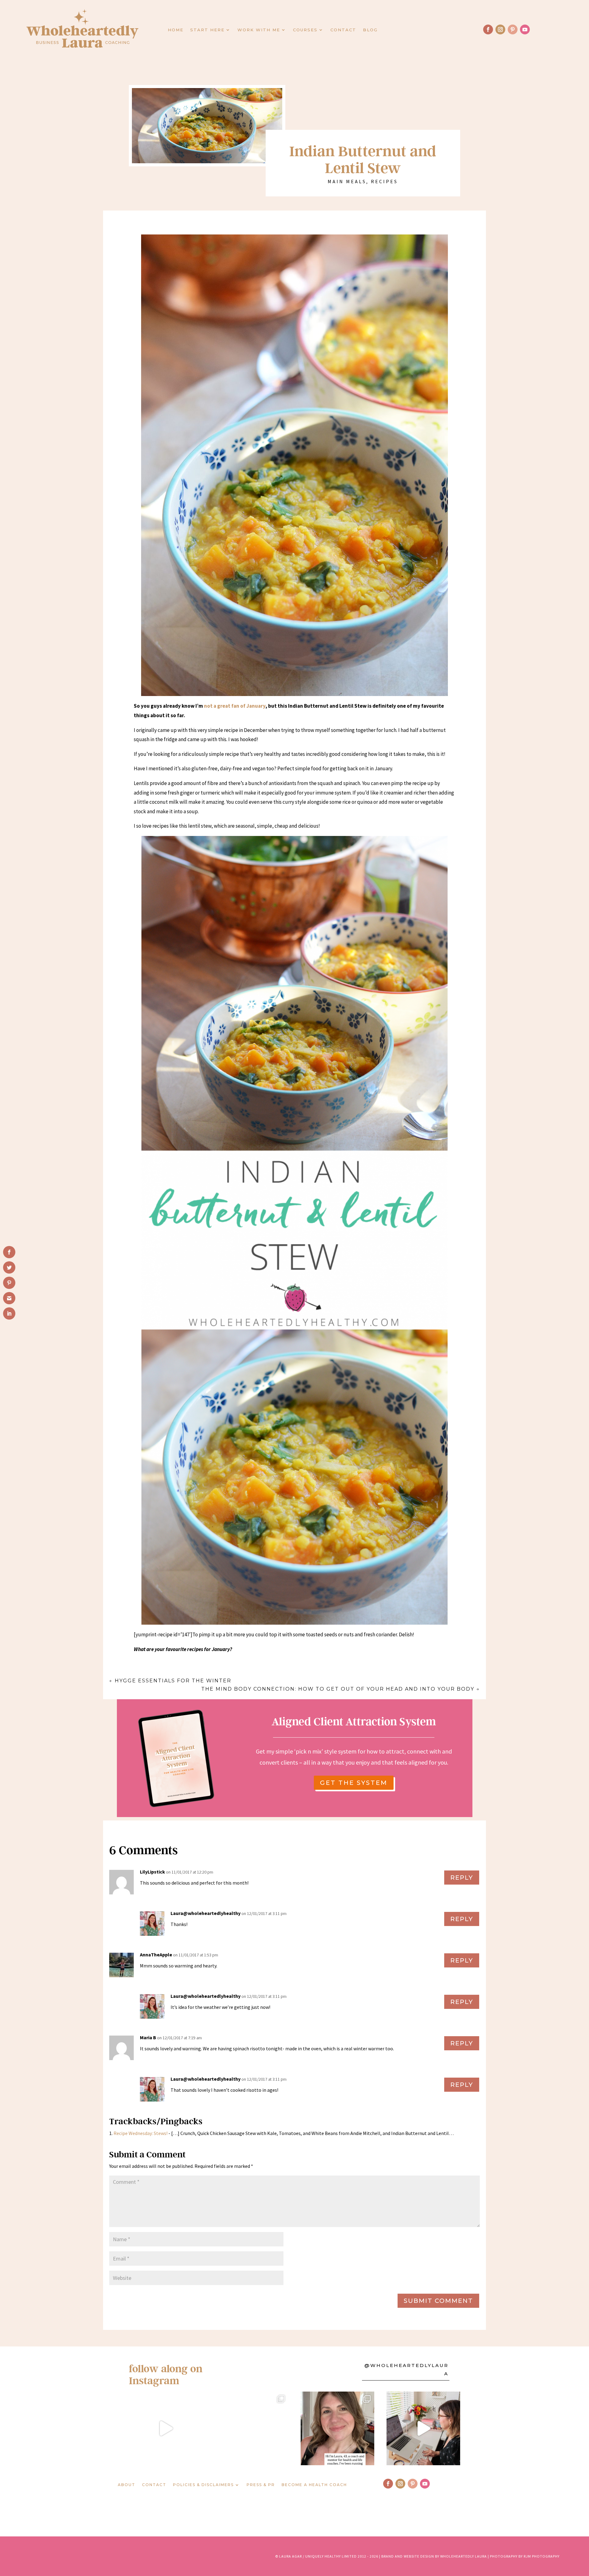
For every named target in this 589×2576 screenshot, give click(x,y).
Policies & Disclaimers (203, 2485)
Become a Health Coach (314, 2485)
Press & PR (261, 2485)
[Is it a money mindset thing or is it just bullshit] (166, 2428)
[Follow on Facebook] (488, 29)
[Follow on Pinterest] (513, 29)
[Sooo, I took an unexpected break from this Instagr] (337, 2428)
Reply (462, 1878)
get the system (354, 1783)
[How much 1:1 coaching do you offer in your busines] (423, 2428)
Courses (305, 30)
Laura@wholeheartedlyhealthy (206, 1913)
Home (176, 30)
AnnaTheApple (156, 1955)
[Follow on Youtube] (525, 29)
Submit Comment (438, 2301)
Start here (207, 30)
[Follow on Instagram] (500, 29)
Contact (343, 30)
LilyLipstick (152, 1872)
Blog (370, 30)
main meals (347, 181)
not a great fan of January (235, 706)
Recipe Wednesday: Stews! (141, 2133)
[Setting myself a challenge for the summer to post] (252, 2428)
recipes (384, 181)
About (127, 2485)
